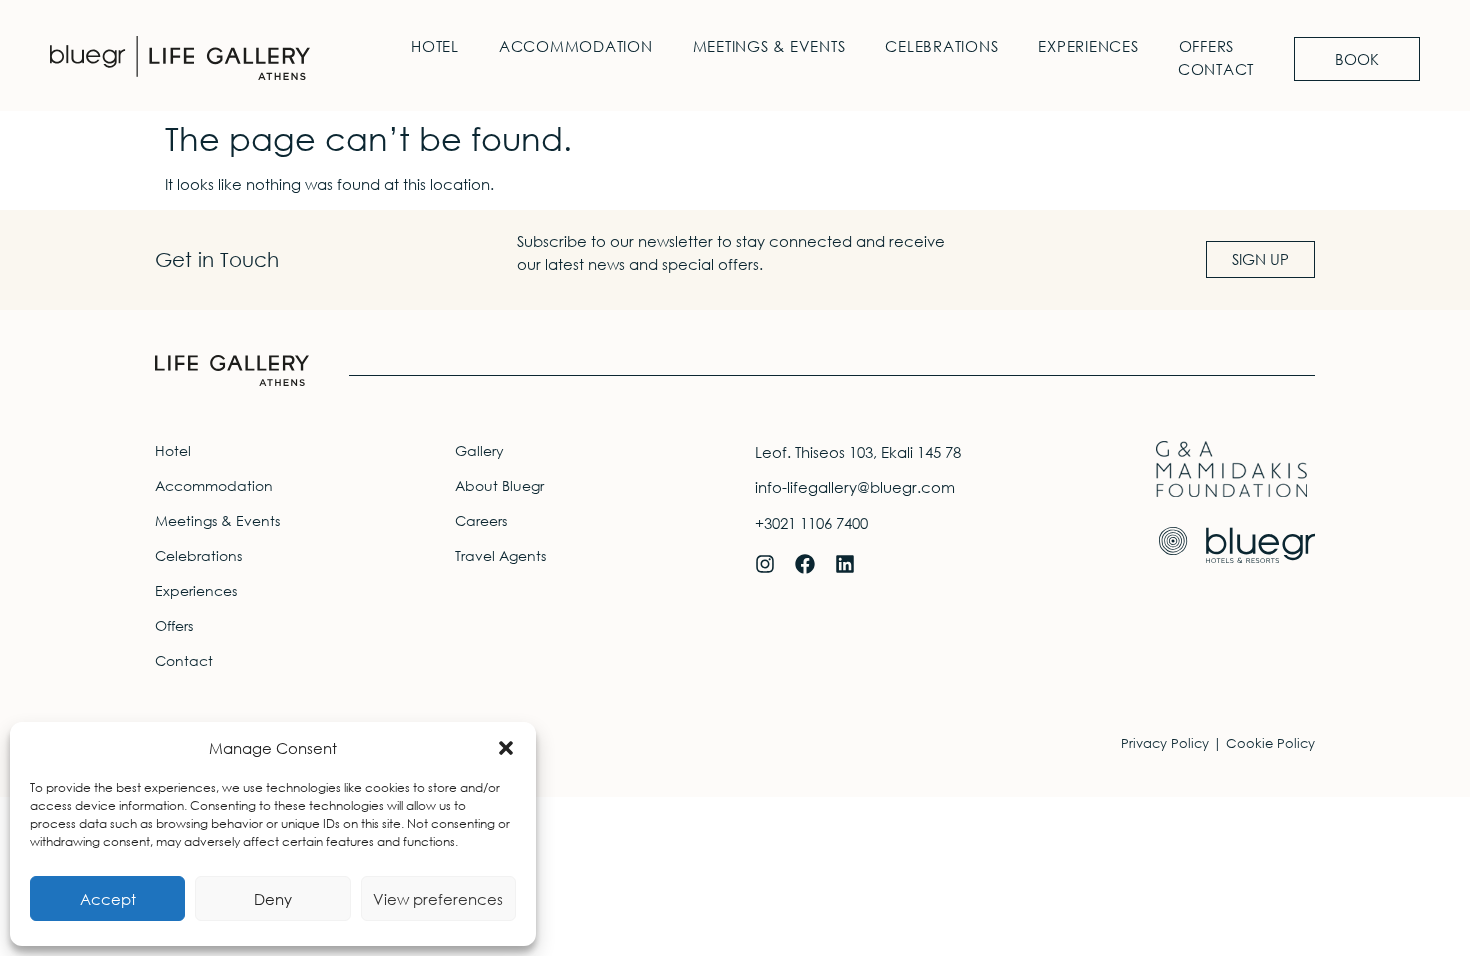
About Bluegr (499, 485)
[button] (506, 748)
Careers (481, 520)
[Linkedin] (845, 564)
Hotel (435, 46)
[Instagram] (765, 564)
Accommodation (576, 46)
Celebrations (941, 46)
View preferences (438, 899)
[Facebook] (805, 564)
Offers (1207, 46)
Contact (1216, 69)
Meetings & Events (769, 46)
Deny (273, 899)
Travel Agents (500, 555)
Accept (108, 899)
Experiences (1088, 46)
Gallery (479, 450)
